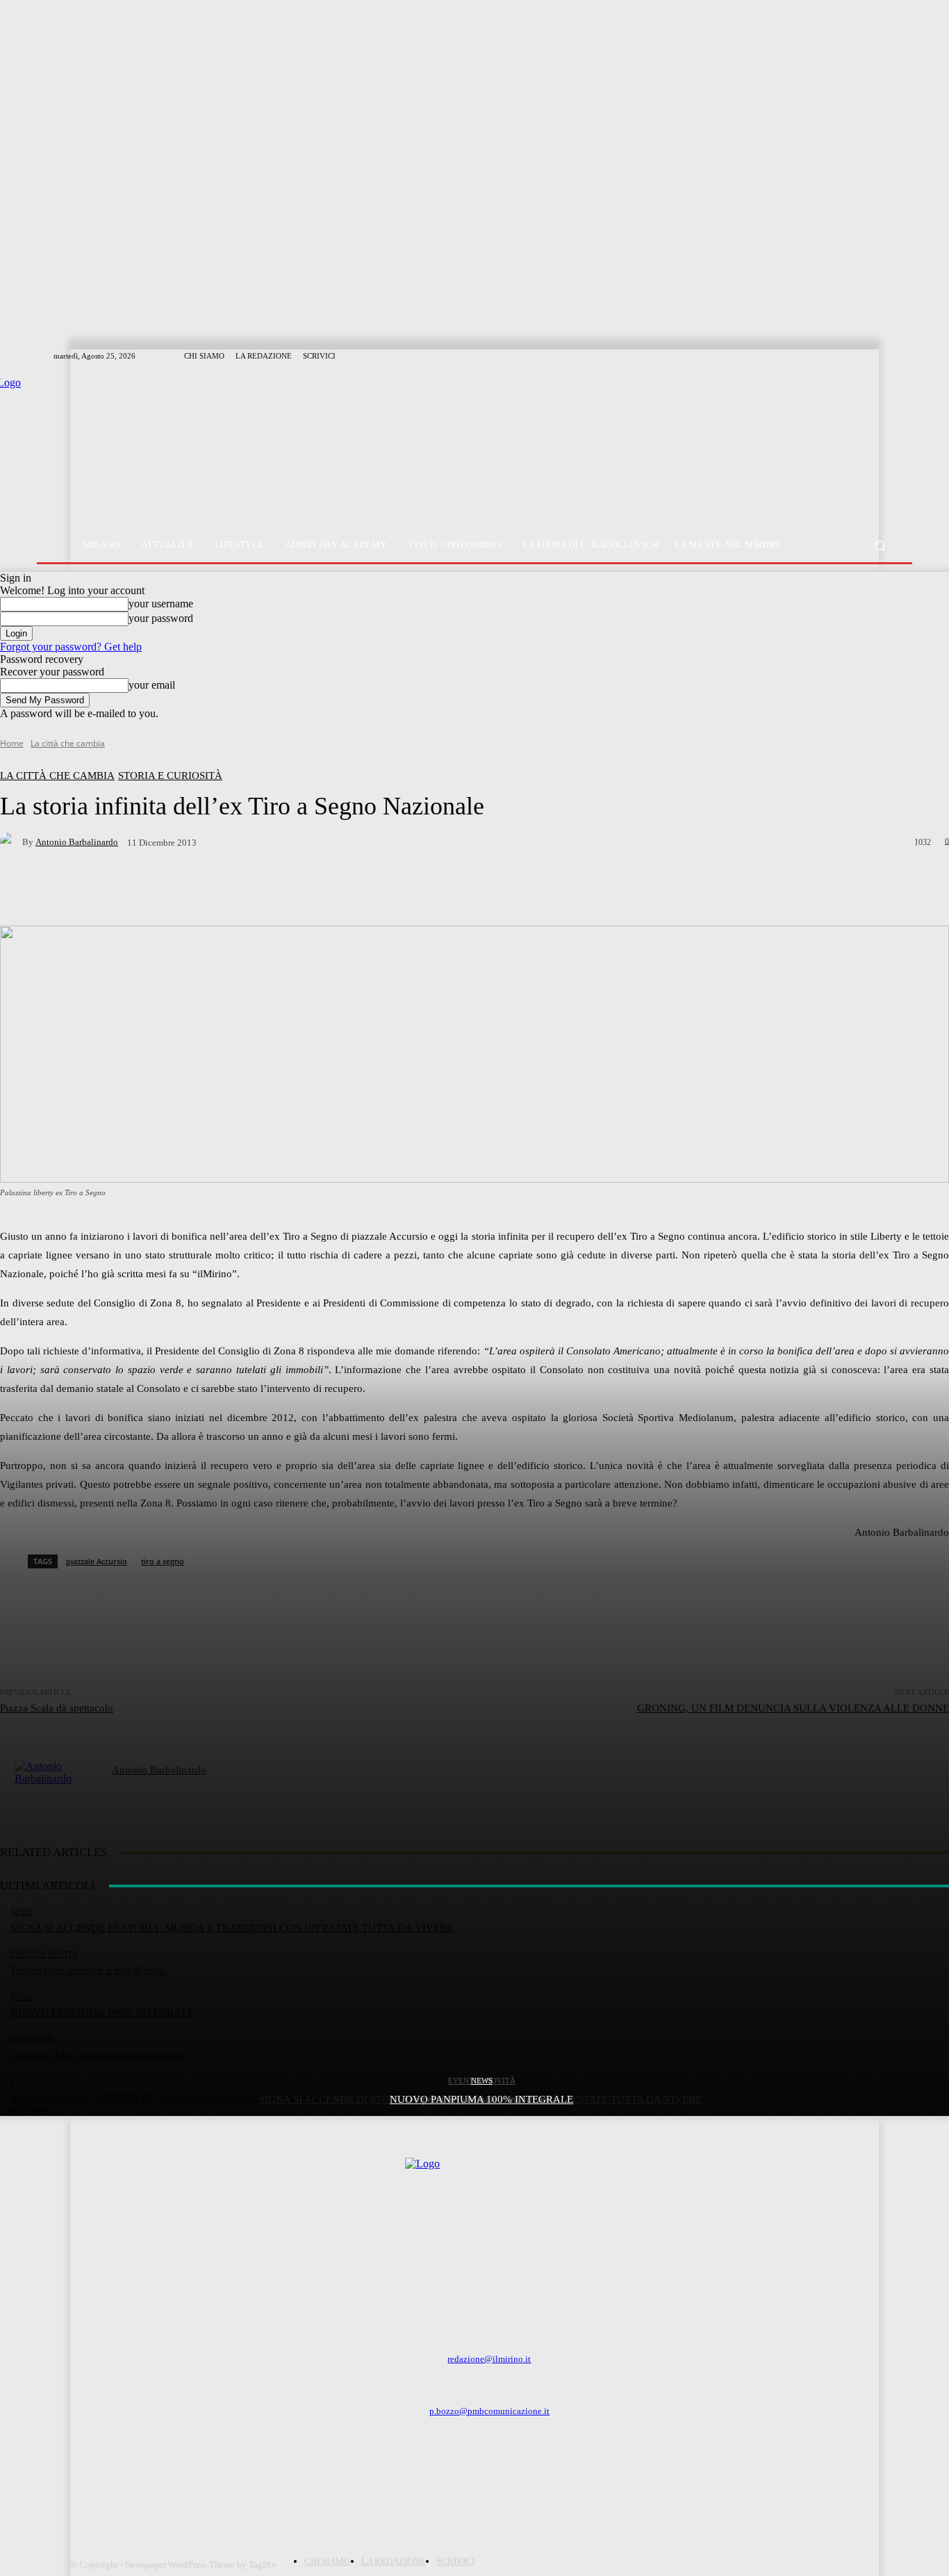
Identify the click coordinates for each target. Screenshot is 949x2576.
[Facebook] (84, 2438)
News (482, 2081)
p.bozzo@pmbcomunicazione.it (489, 2411)
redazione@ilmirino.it (489, 2359)
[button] (879, 545)
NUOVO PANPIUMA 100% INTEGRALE (481, 2099)
